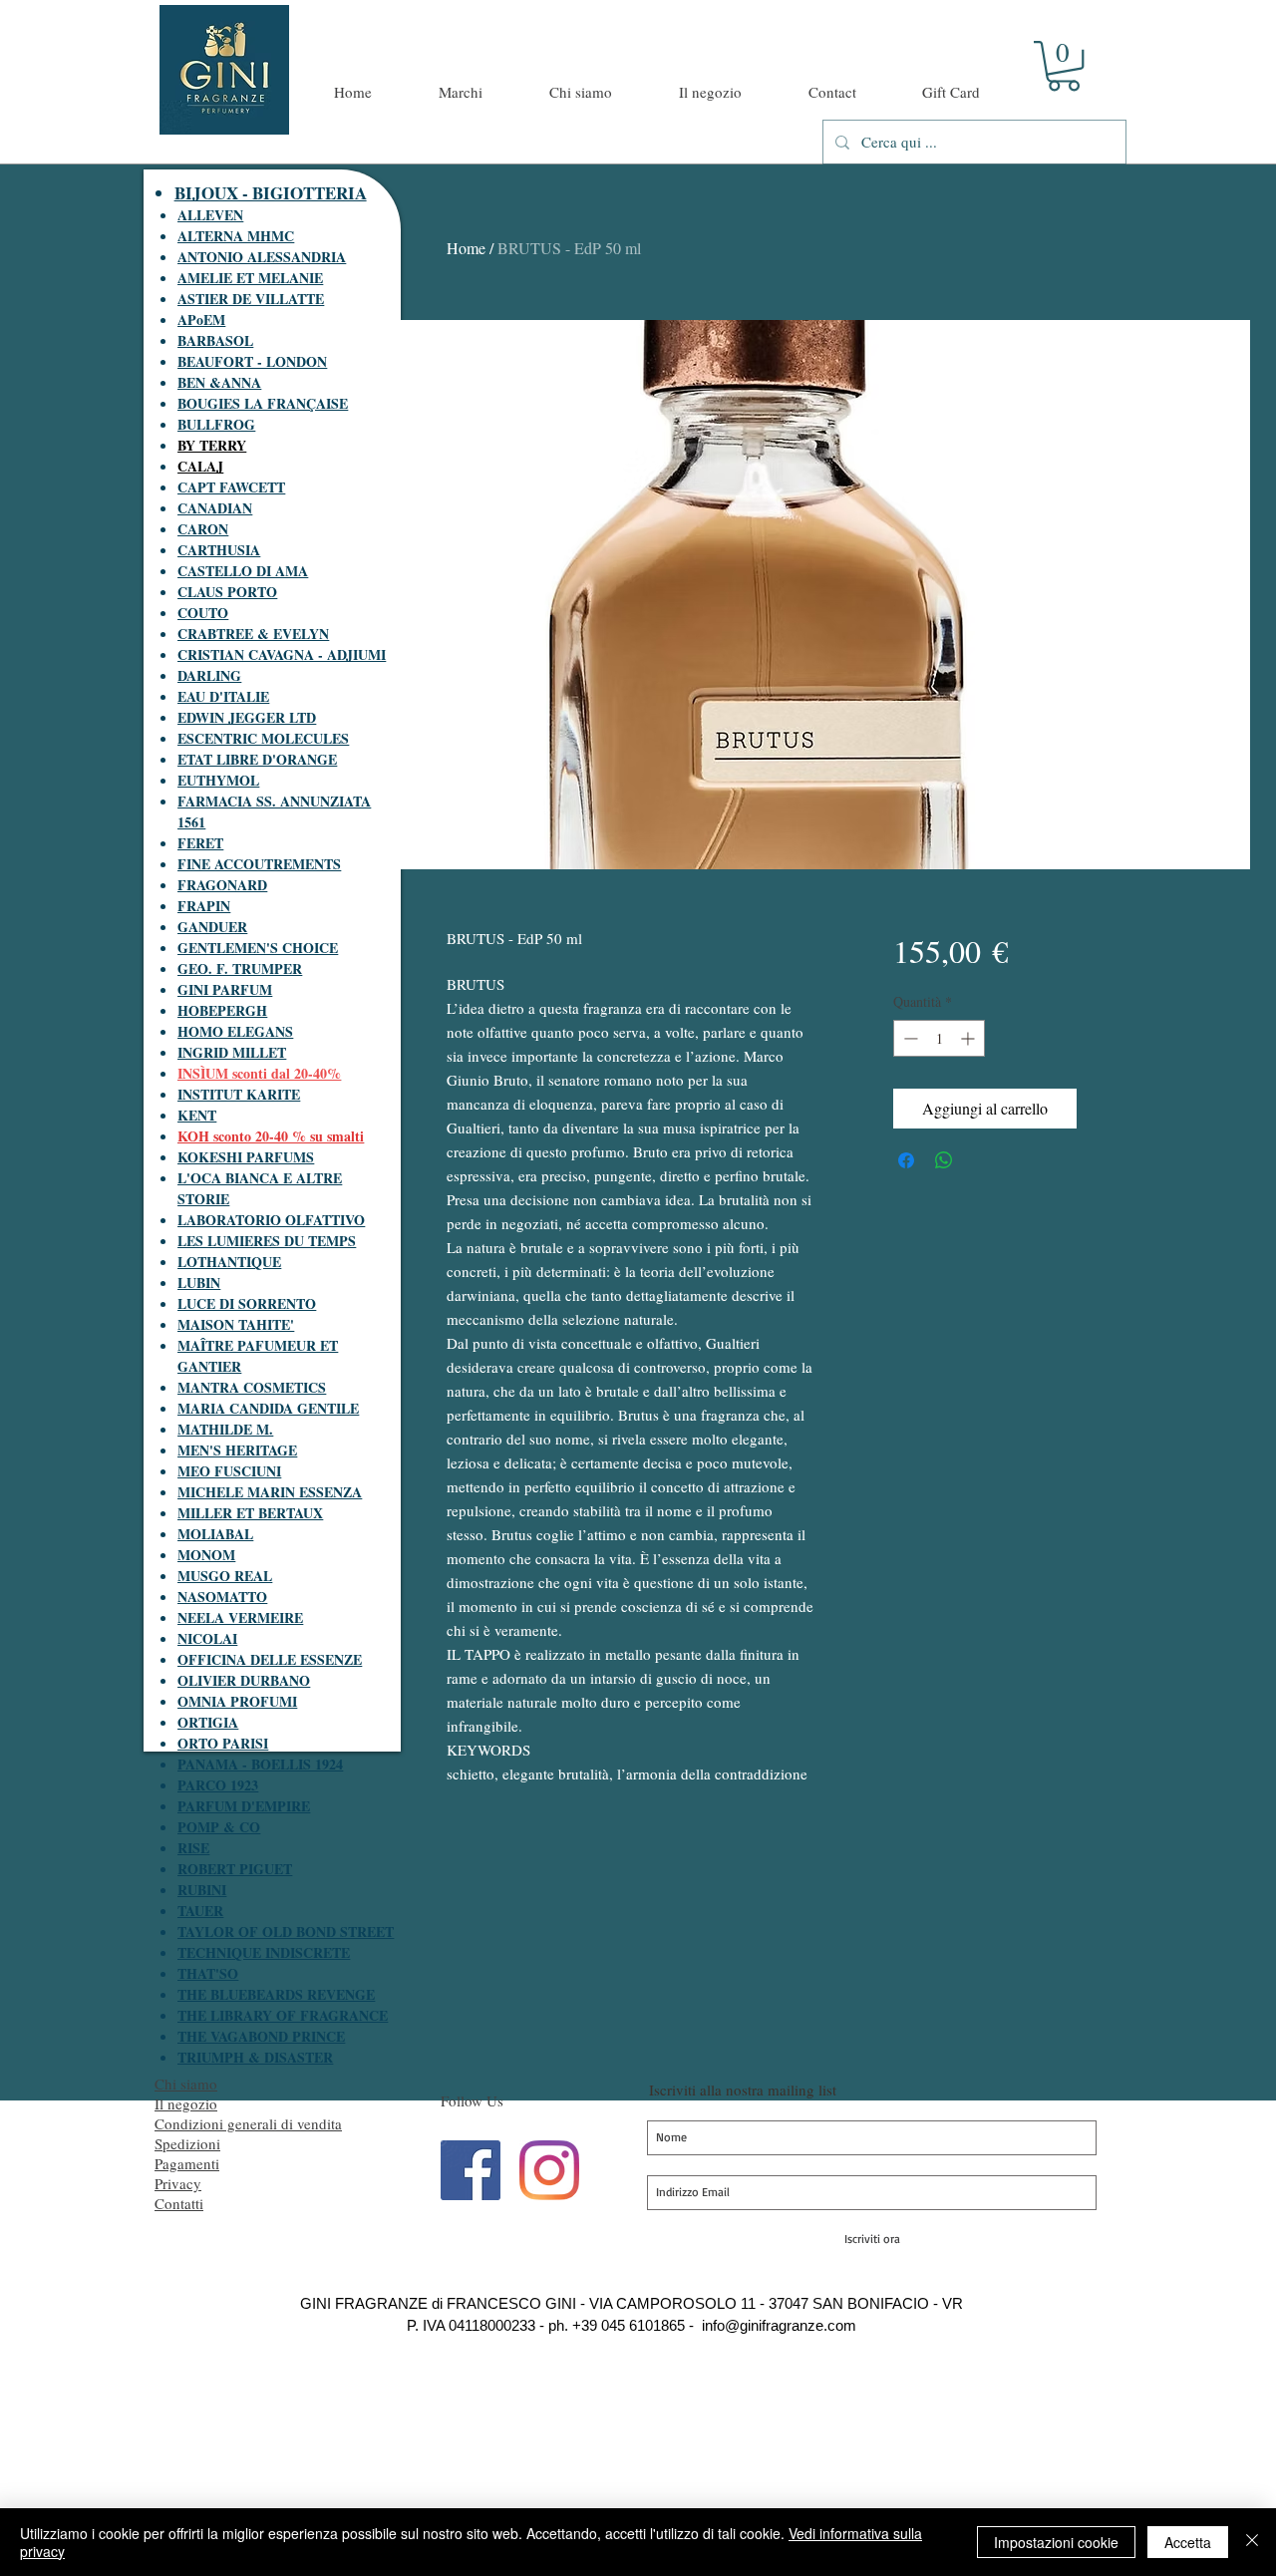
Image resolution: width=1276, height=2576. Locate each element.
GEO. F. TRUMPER (240, 968)
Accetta (1188, 2542)
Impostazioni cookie (1056, 2542)
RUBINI (202, 1890)
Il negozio (186, 2103)
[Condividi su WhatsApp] (944, 1160)
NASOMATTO (222, 1597)
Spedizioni (187, 2143)
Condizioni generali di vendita (248, 2123)
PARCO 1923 (218, 1785)
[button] (1064, 66)
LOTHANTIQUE (229, 1262)
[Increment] (969, 1038)
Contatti (179, 2203)
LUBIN (199, 1283)
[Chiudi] (1252, 2542)
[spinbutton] (939, 1038)
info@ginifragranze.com (779, 2325)
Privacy (178, 2183)
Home (466, 248)
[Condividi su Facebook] (906, 1160)
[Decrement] (909, 1038)
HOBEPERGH (222, 1010)
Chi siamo (186, 2084)
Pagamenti (187, 2163)
